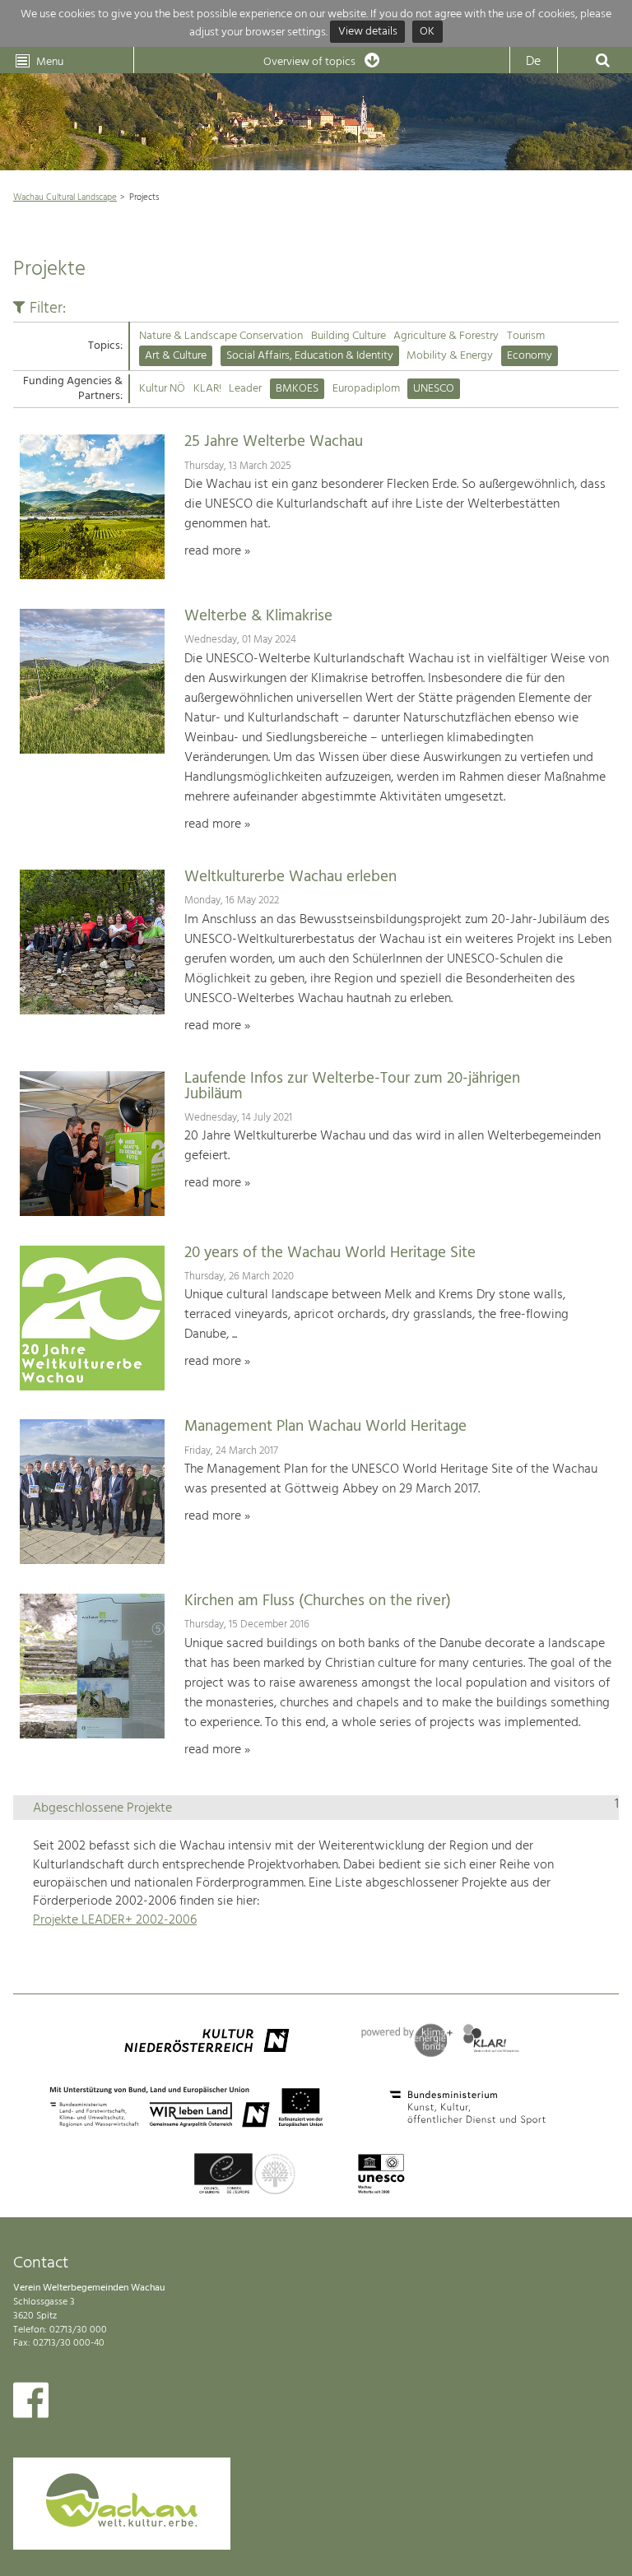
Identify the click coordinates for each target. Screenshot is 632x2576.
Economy (530, 356)
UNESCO (434, 389)
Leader (245, 389)
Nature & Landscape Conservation (221, 336)
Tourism (526, 336)
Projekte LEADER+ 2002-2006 (115, 1920)
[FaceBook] (31, 2404)
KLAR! (207, 389)
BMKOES (297, 389)
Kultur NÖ (162, 389)
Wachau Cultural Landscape (65, 197)
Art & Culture (176, 356)
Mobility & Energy (450, 356)
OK (427, 32)
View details (368, 32)
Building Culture (349, 336)
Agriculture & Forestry (446, 336)
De (533, 62)
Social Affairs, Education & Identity (310, 356)
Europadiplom (366, 389)
